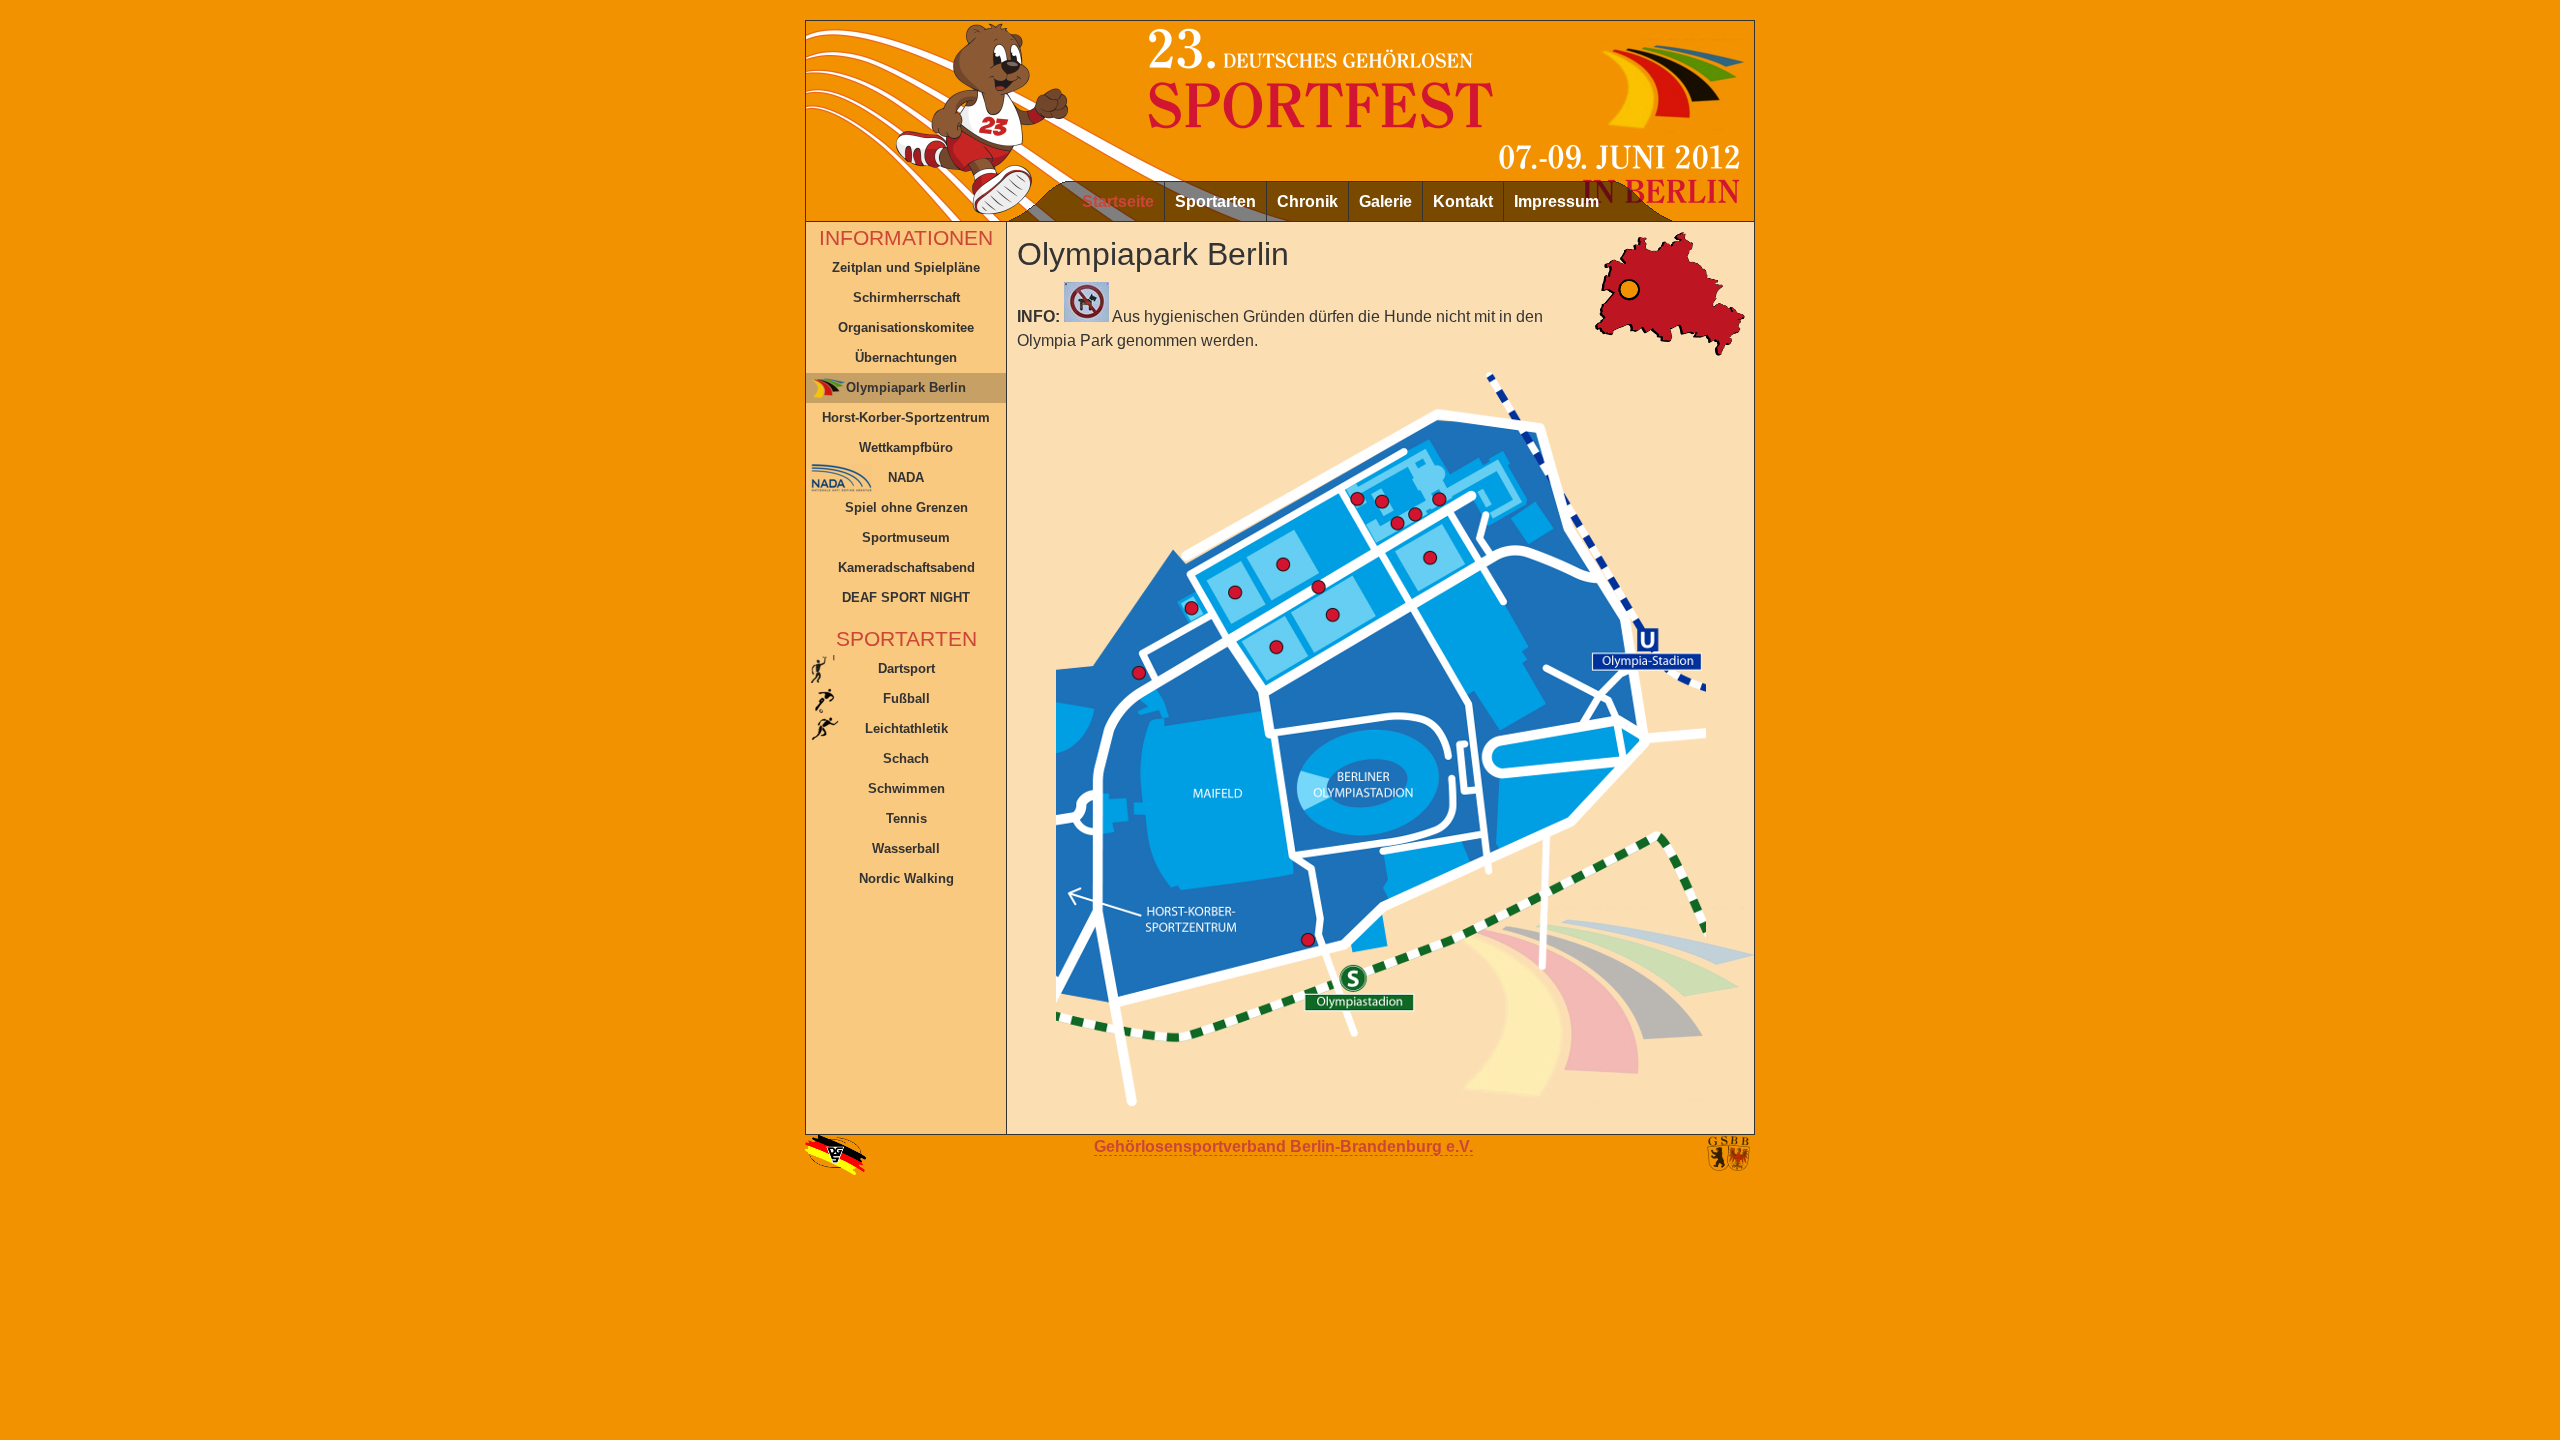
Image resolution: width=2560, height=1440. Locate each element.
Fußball (906, 698)
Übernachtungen (906, 357)
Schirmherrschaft (906, 297)
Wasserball (906, 848)
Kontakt (1463, 201)
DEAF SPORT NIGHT (906, 597)
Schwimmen (906, 788)
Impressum (1556, 201)
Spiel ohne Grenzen (906, 507)
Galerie (1385, 201)
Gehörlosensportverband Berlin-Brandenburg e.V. (1283, 1146)
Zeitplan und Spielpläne (906, 267)
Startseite (1118, 201)
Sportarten (1215, 201)
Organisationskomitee (906, 327)
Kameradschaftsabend (906, 567)
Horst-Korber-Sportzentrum (906, 417)
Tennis (906, 818)
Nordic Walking (906, 878)
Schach (906, 758)
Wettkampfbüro (906, 447)
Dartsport (906, 668)
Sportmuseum (906, 537)
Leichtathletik (906, 728)
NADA (906, 477)
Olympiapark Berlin (906, 387)
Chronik (1307, 201)
